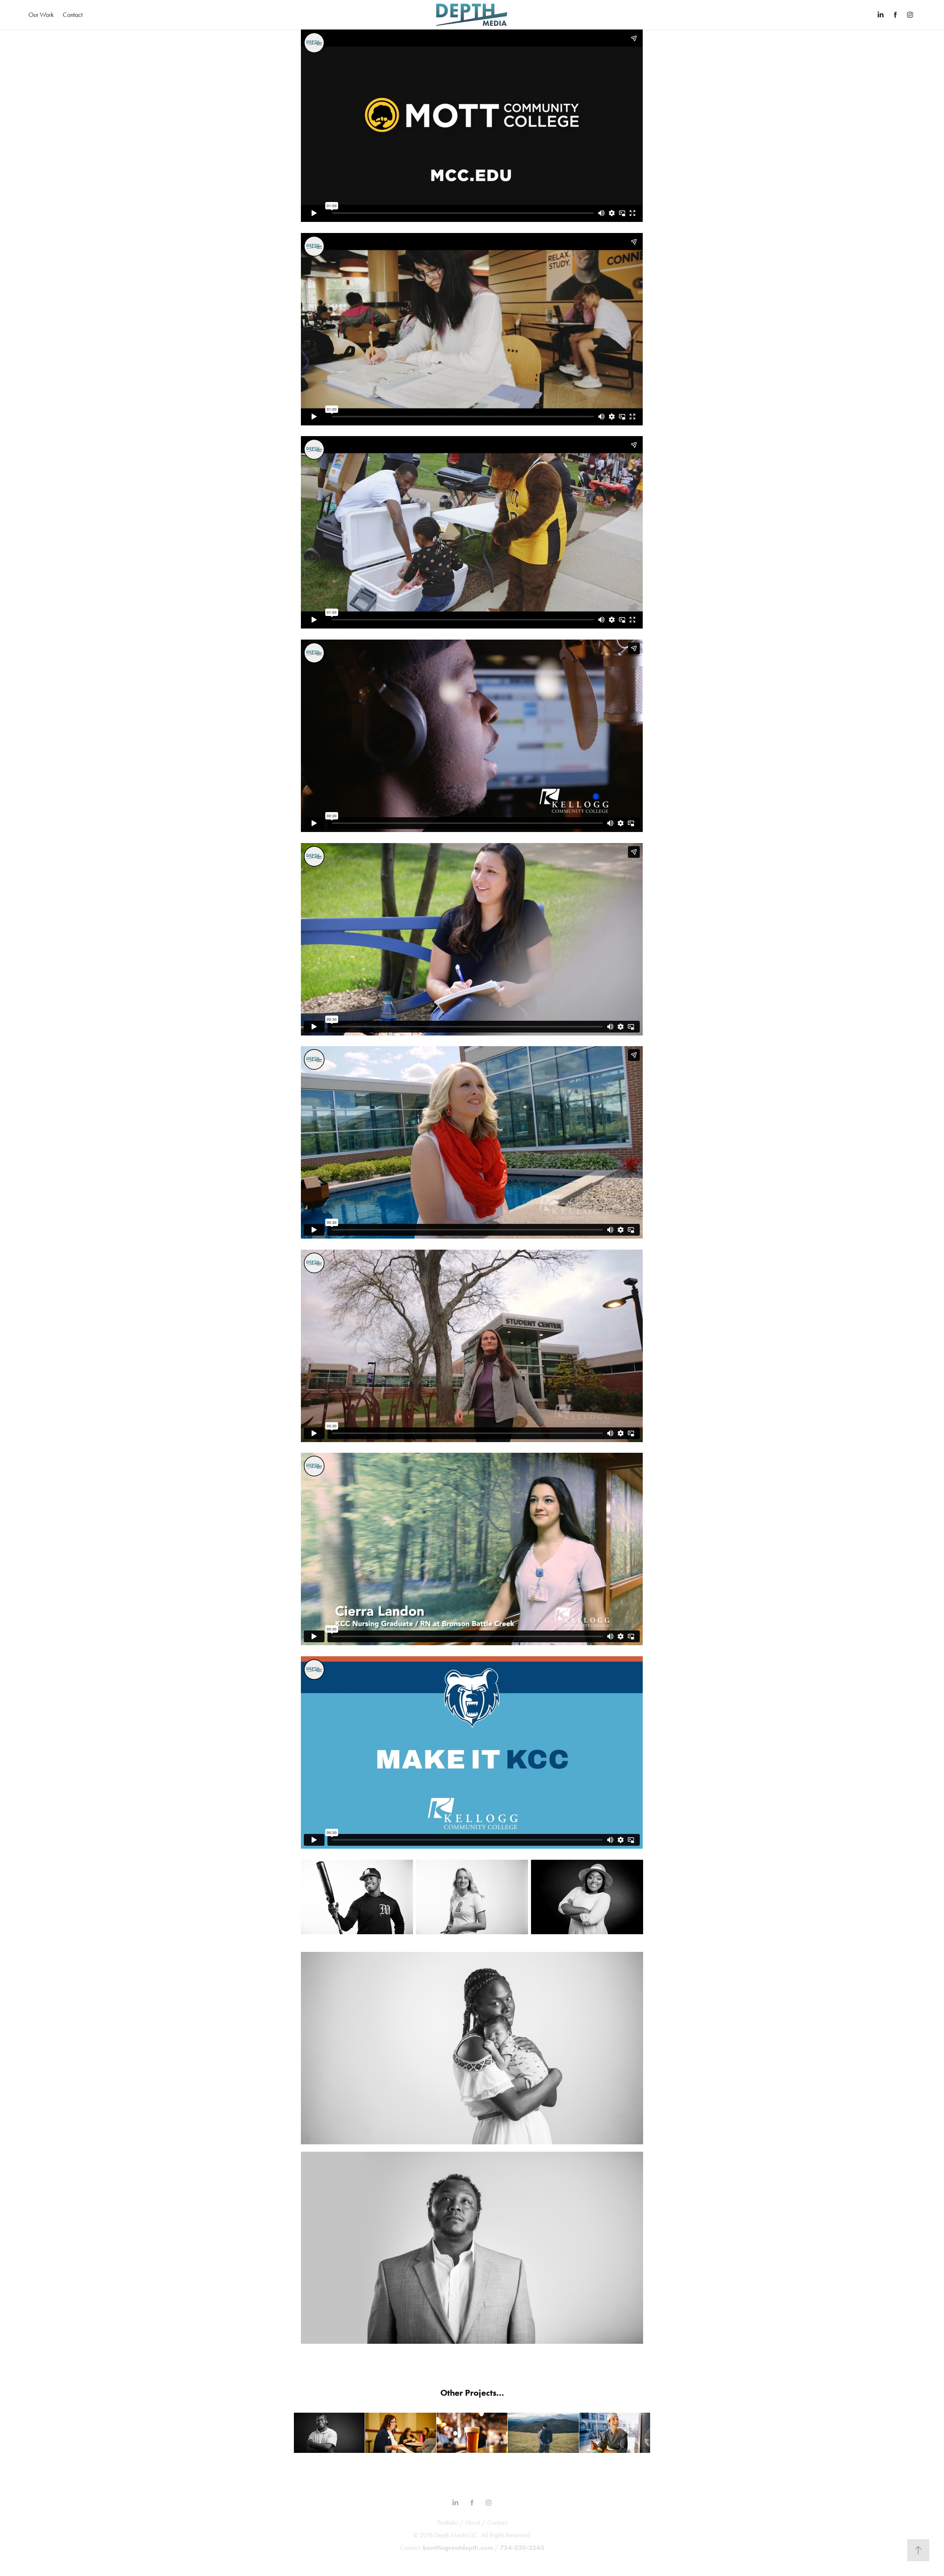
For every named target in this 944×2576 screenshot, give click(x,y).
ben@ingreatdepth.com (458, 2548)
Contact (73, 15)
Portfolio (448, 2523)
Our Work (41, 15)
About (473, 2523)
